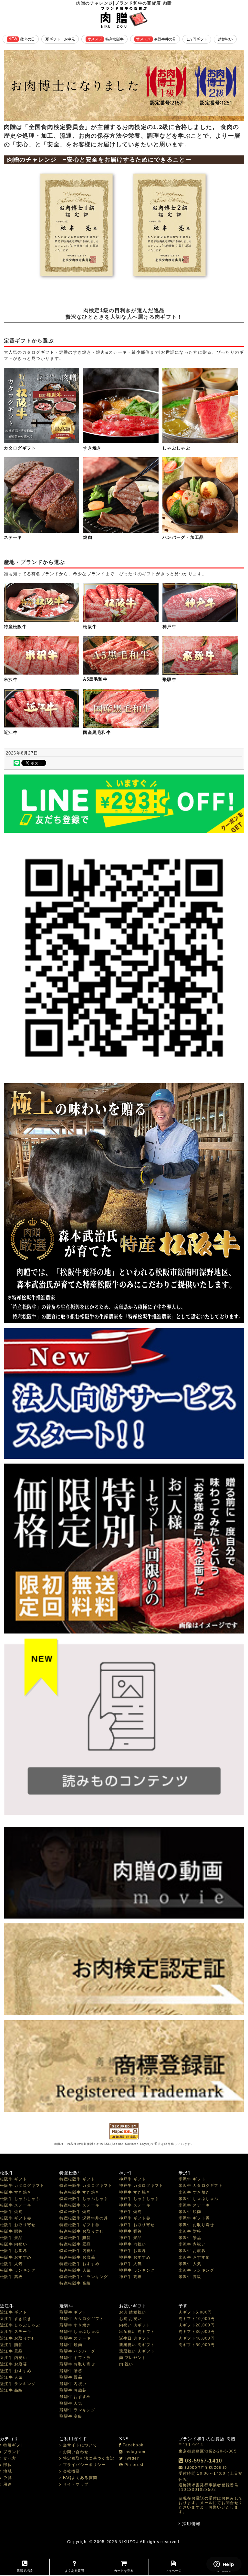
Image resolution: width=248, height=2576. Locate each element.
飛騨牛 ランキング (77, 2410)
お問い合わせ (76, 2452)
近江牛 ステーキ (16, 2332)
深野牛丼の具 (156, 39)
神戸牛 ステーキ (135, 2205)
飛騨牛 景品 (71, 2377)
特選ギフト (14, 2445)
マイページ (173, 2571)
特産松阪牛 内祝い (77, 2251)
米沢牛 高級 (190, 2277)
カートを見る (124, 2571)
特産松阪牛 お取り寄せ (82, 2231)
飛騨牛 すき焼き (75, 2325)
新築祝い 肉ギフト (137, 2345)
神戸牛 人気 (131, 2264)
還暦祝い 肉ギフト (137, 2351)
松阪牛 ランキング (18, 2270)
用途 (8, 2484)
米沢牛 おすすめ (194, 2257)
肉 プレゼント (133, 2358)
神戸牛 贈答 (131, 2231)
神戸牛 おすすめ (135, 2257)
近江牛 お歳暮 (14, 2364)
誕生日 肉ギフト (135, 2338)
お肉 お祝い (131, 2319)
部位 (8, 2465)
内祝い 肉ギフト (135, 2325)
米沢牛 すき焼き (194, 2192)
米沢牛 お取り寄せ (196, 2225)
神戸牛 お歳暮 (133, 2251)
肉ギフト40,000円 (197, 2338)
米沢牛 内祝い (192, 2244)
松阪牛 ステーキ (16, 2205)
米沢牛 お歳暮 (192, 2251)
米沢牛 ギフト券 (194, 2218)
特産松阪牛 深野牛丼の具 (84, 2218)
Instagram (135, 2452)
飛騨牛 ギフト (73, 2312)
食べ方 (10, 2458)
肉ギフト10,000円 (197, 2319)
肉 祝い (126, 2364)
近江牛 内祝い (14, 2358)
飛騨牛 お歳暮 (73, 2390)
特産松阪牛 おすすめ (79, 2264)
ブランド (12, 2452)
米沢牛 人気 (190, 2264)
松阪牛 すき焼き (16, 2192)
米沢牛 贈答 (190, 2231)
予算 (8, 2478)
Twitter (132, 2458)
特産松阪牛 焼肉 (75, 2212)
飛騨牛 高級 (71, 2416)
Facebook (133, 2445)
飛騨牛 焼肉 (71, 2345)
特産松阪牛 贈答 (75, 2238)
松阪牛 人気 (11, 2264)
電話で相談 (25, 2571)
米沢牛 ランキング (196, 2270)
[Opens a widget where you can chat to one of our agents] (224, 2565)
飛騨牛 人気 (71, 2403)
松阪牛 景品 (11, 2238)
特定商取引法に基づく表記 (89, 2458)
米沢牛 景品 (190, 2238)
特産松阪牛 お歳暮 (77, 2257)
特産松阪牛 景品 (75, 2244)
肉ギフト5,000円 (195, 2312)
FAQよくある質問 (80, 2478)
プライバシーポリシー (84, 2465)
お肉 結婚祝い (133, 2312)
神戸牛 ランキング (137, 2270)
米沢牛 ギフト (192, 2179)
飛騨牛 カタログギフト (82, 2319)
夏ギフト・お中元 (60, 39)
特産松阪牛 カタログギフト (86, 2186)
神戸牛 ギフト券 (135, 2218)
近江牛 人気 (11, 2377)
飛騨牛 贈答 (71, 2371)
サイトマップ (76, 2484)
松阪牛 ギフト (14, 2179)
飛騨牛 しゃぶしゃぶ (79, 2332)
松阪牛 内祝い (14, 2244)
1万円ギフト (197, 39)
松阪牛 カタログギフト (22, 2186)
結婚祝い (225, 39)
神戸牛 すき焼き (135, 2192)
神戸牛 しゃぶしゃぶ (139, 2199)
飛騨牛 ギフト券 (75, 2358)
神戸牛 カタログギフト (141, 2186)
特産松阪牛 (106, 39)
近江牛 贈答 (11, 2345)
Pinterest (134, 2465)
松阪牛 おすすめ (16, 2257)
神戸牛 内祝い (133, 2244)
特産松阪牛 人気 (75, 2270)
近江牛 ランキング (18, 2384)
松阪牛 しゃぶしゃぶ (20, 2199)
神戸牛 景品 (131, 2238)
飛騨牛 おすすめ (75, 2397)
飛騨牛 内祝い (73, 2384)
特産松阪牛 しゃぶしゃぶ (84, 2199)
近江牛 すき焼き (16, 2319)
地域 (8, 2471)
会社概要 (71, 2471)
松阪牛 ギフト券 (16, 2218)
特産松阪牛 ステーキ (79, 2205)
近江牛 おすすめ (16, 2371)
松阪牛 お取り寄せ (18, 2225)
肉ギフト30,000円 (197, 2332)
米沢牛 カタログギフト (201, 2186)
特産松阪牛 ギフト (77, 2179)
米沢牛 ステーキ (194, 2205)
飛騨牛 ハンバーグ (77, 2351)
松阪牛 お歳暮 (14, 2251)
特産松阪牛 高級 (75, 2283)
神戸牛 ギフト (133, 2179)
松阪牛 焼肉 (11, 2212)
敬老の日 (21, 39)
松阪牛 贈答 (11, 2231)
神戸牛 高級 (131, 2277)
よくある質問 (74, 2571)
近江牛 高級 (11, 2390)
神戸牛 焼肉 (131, 2212)
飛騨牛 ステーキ (75, 2338)
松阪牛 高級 (11, 2277)
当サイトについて (80, 2445)
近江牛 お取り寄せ (18, 2338)
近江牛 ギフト (14, 2312)
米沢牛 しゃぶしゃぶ (199, 2199)
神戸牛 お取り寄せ (137, 2225)
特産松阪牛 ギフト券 (79, 2225)
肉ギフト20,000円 (197, 2325)
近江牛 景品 (11, 2351)
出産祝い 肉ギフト (137, 2332)
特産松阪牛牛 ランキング (84, 2277)
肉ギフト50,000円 (197, 2345)
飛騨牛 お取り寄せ (77, 2364)
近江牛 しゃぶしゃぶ (20, 2325)
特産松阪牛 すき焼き (79, 2192)
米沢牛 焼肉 (190, 2212)
